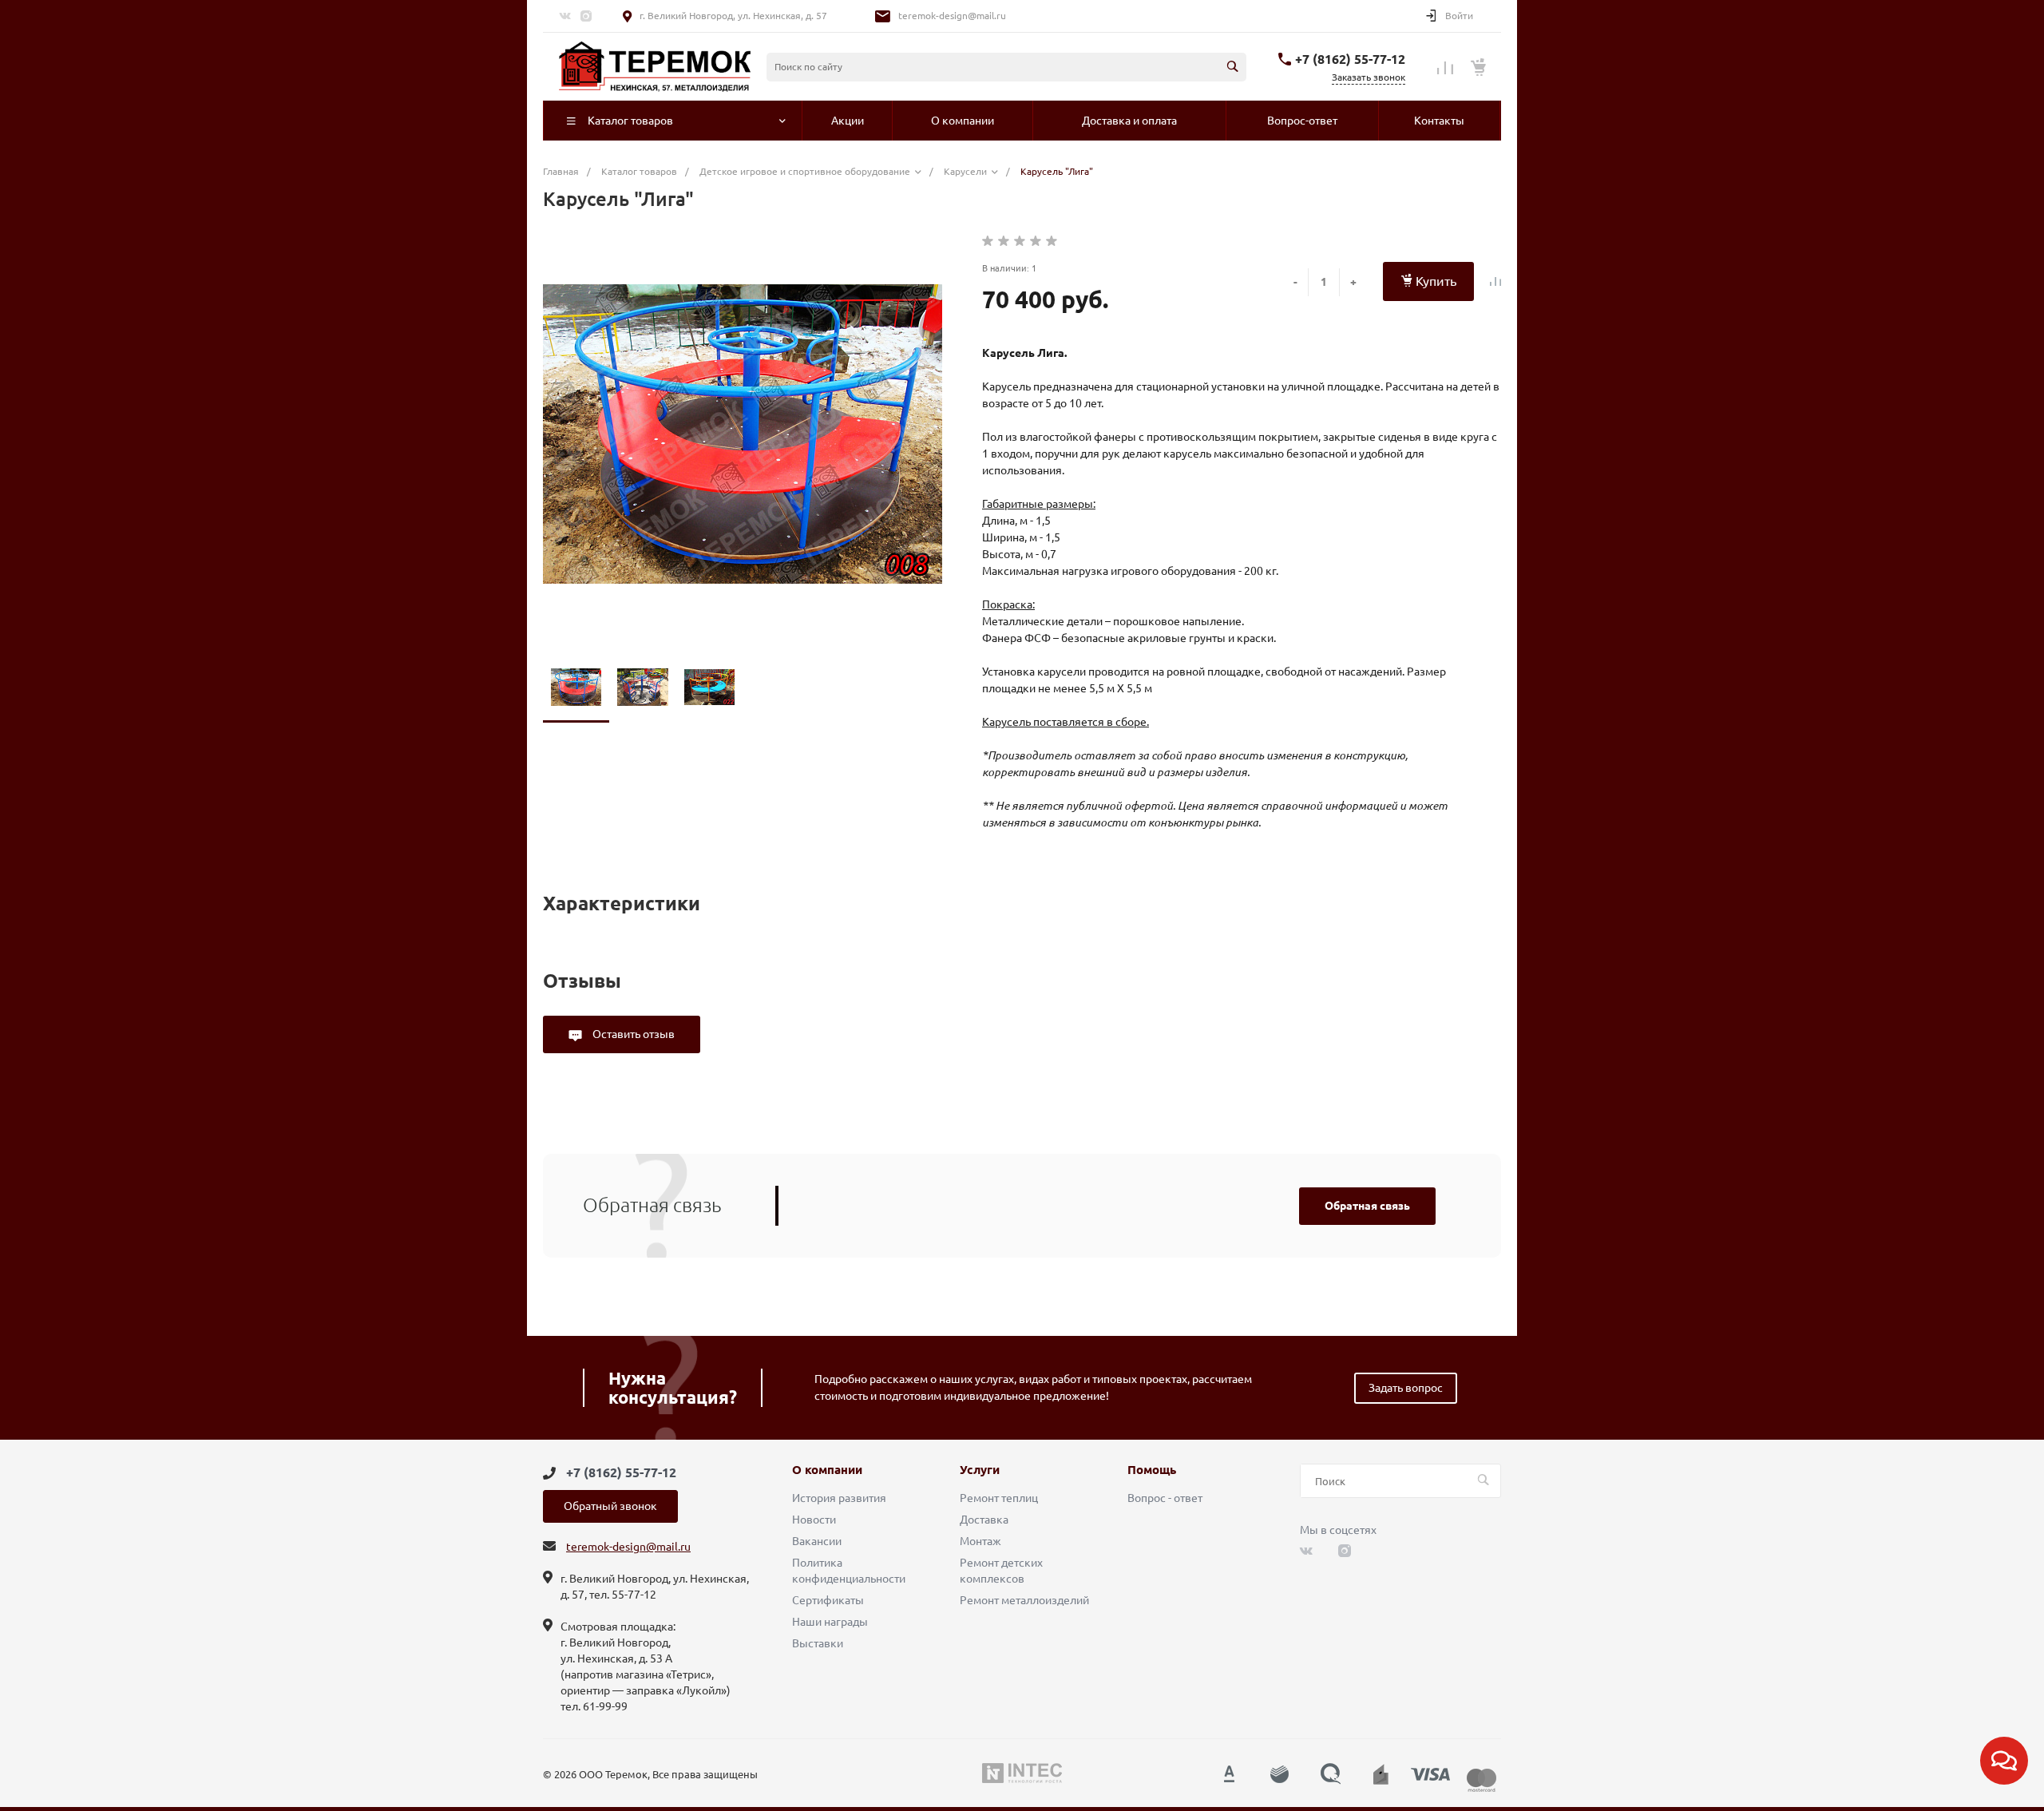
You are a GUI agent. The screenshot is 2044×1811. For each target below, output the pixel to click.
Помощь (1152, 1470)
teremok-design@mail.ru (952, 16)
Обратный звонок (610, 1506)
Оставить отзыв (632, 1034)
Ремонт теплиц (999, 1498)
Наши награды (830, 1622)
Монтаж (980, 1541)
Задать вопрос (1406, 1388)
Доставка (984, 1520)
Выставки (818, 1643)
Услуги (980, 1470)
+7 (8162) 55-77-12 (1350, 59)
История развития (839, 1498)
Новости (814, 1520)
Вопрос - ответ (1165, 1498)
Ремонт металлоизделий (1024, 1600)
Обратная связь (1367, 1206)
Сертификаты (828, 1600)
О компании (827, 1470)
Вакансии (817, 1541)
